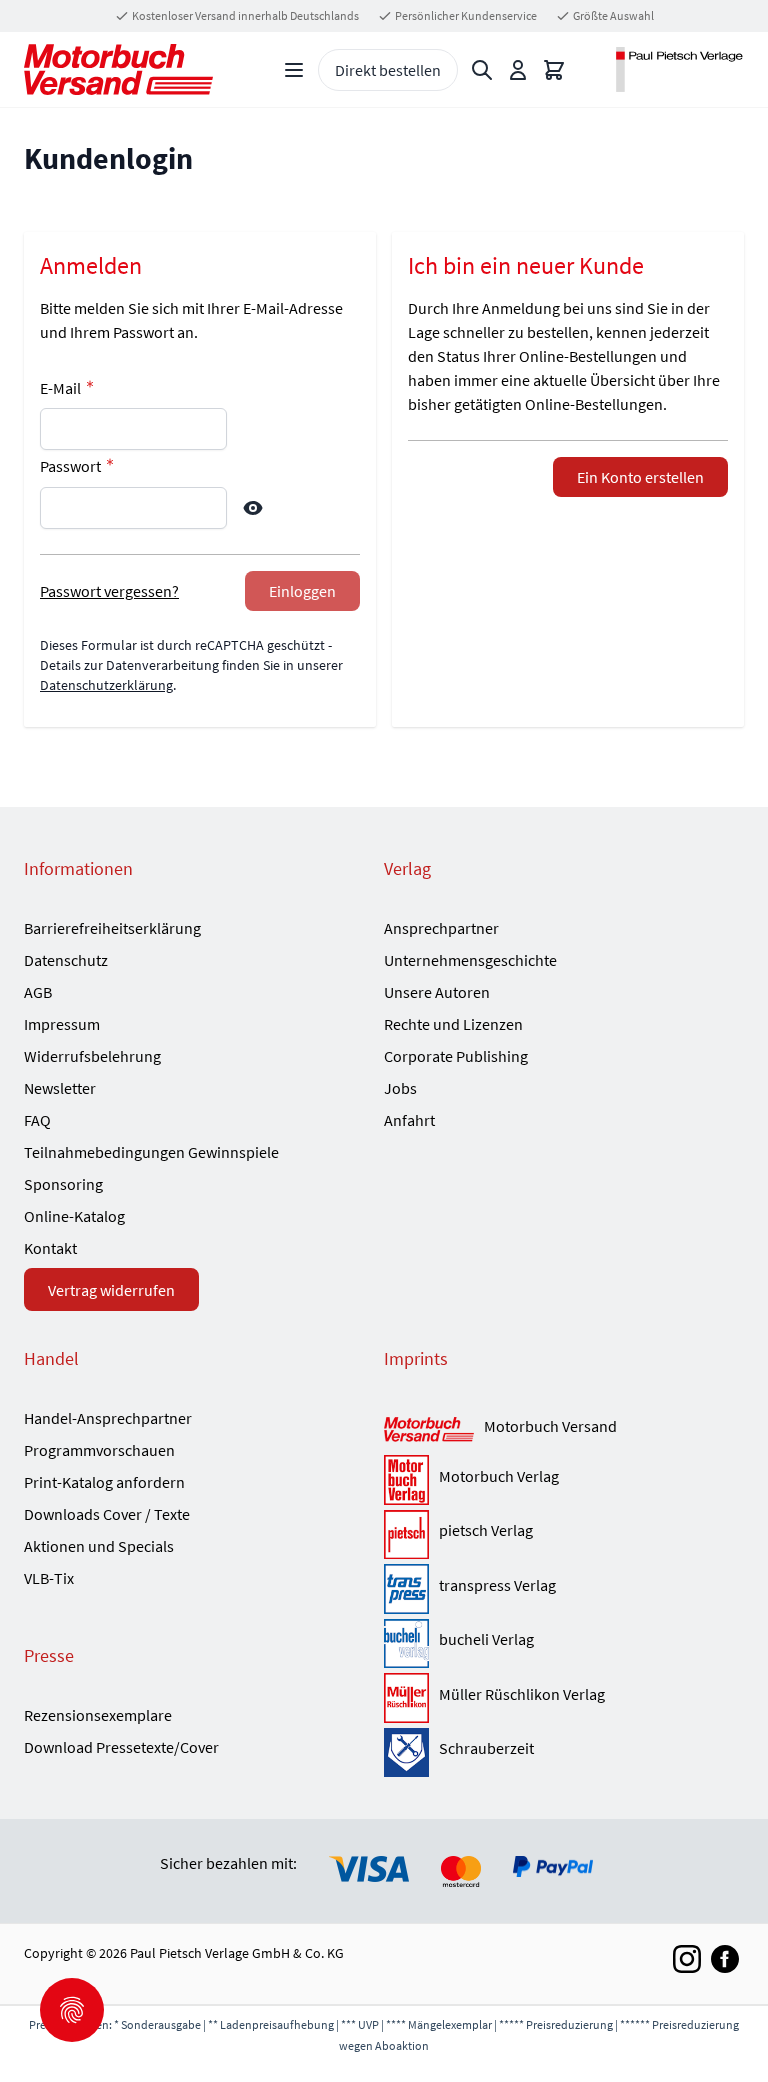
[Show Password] (253, 508)
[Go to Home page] (118, 69)
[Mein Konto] (518, 70)
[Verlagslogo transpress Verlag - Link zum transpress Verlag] (406, 1589)
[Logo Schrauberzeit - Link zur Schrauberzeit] (406, 1753)
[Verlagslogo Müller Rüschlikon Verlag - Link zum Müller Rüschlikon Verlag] (406, 1698)
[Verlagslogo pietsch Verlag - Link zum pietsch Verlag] (406, 1535)
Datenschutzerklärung (106, 685)
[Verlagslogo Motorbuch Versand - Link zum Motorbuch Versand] (429, 1431)
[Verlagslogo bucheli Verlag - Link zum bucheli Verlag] (406, 1644)
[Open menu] (294, 70)
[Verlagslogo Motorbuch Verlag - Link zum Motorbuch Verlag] (406, 1480)
